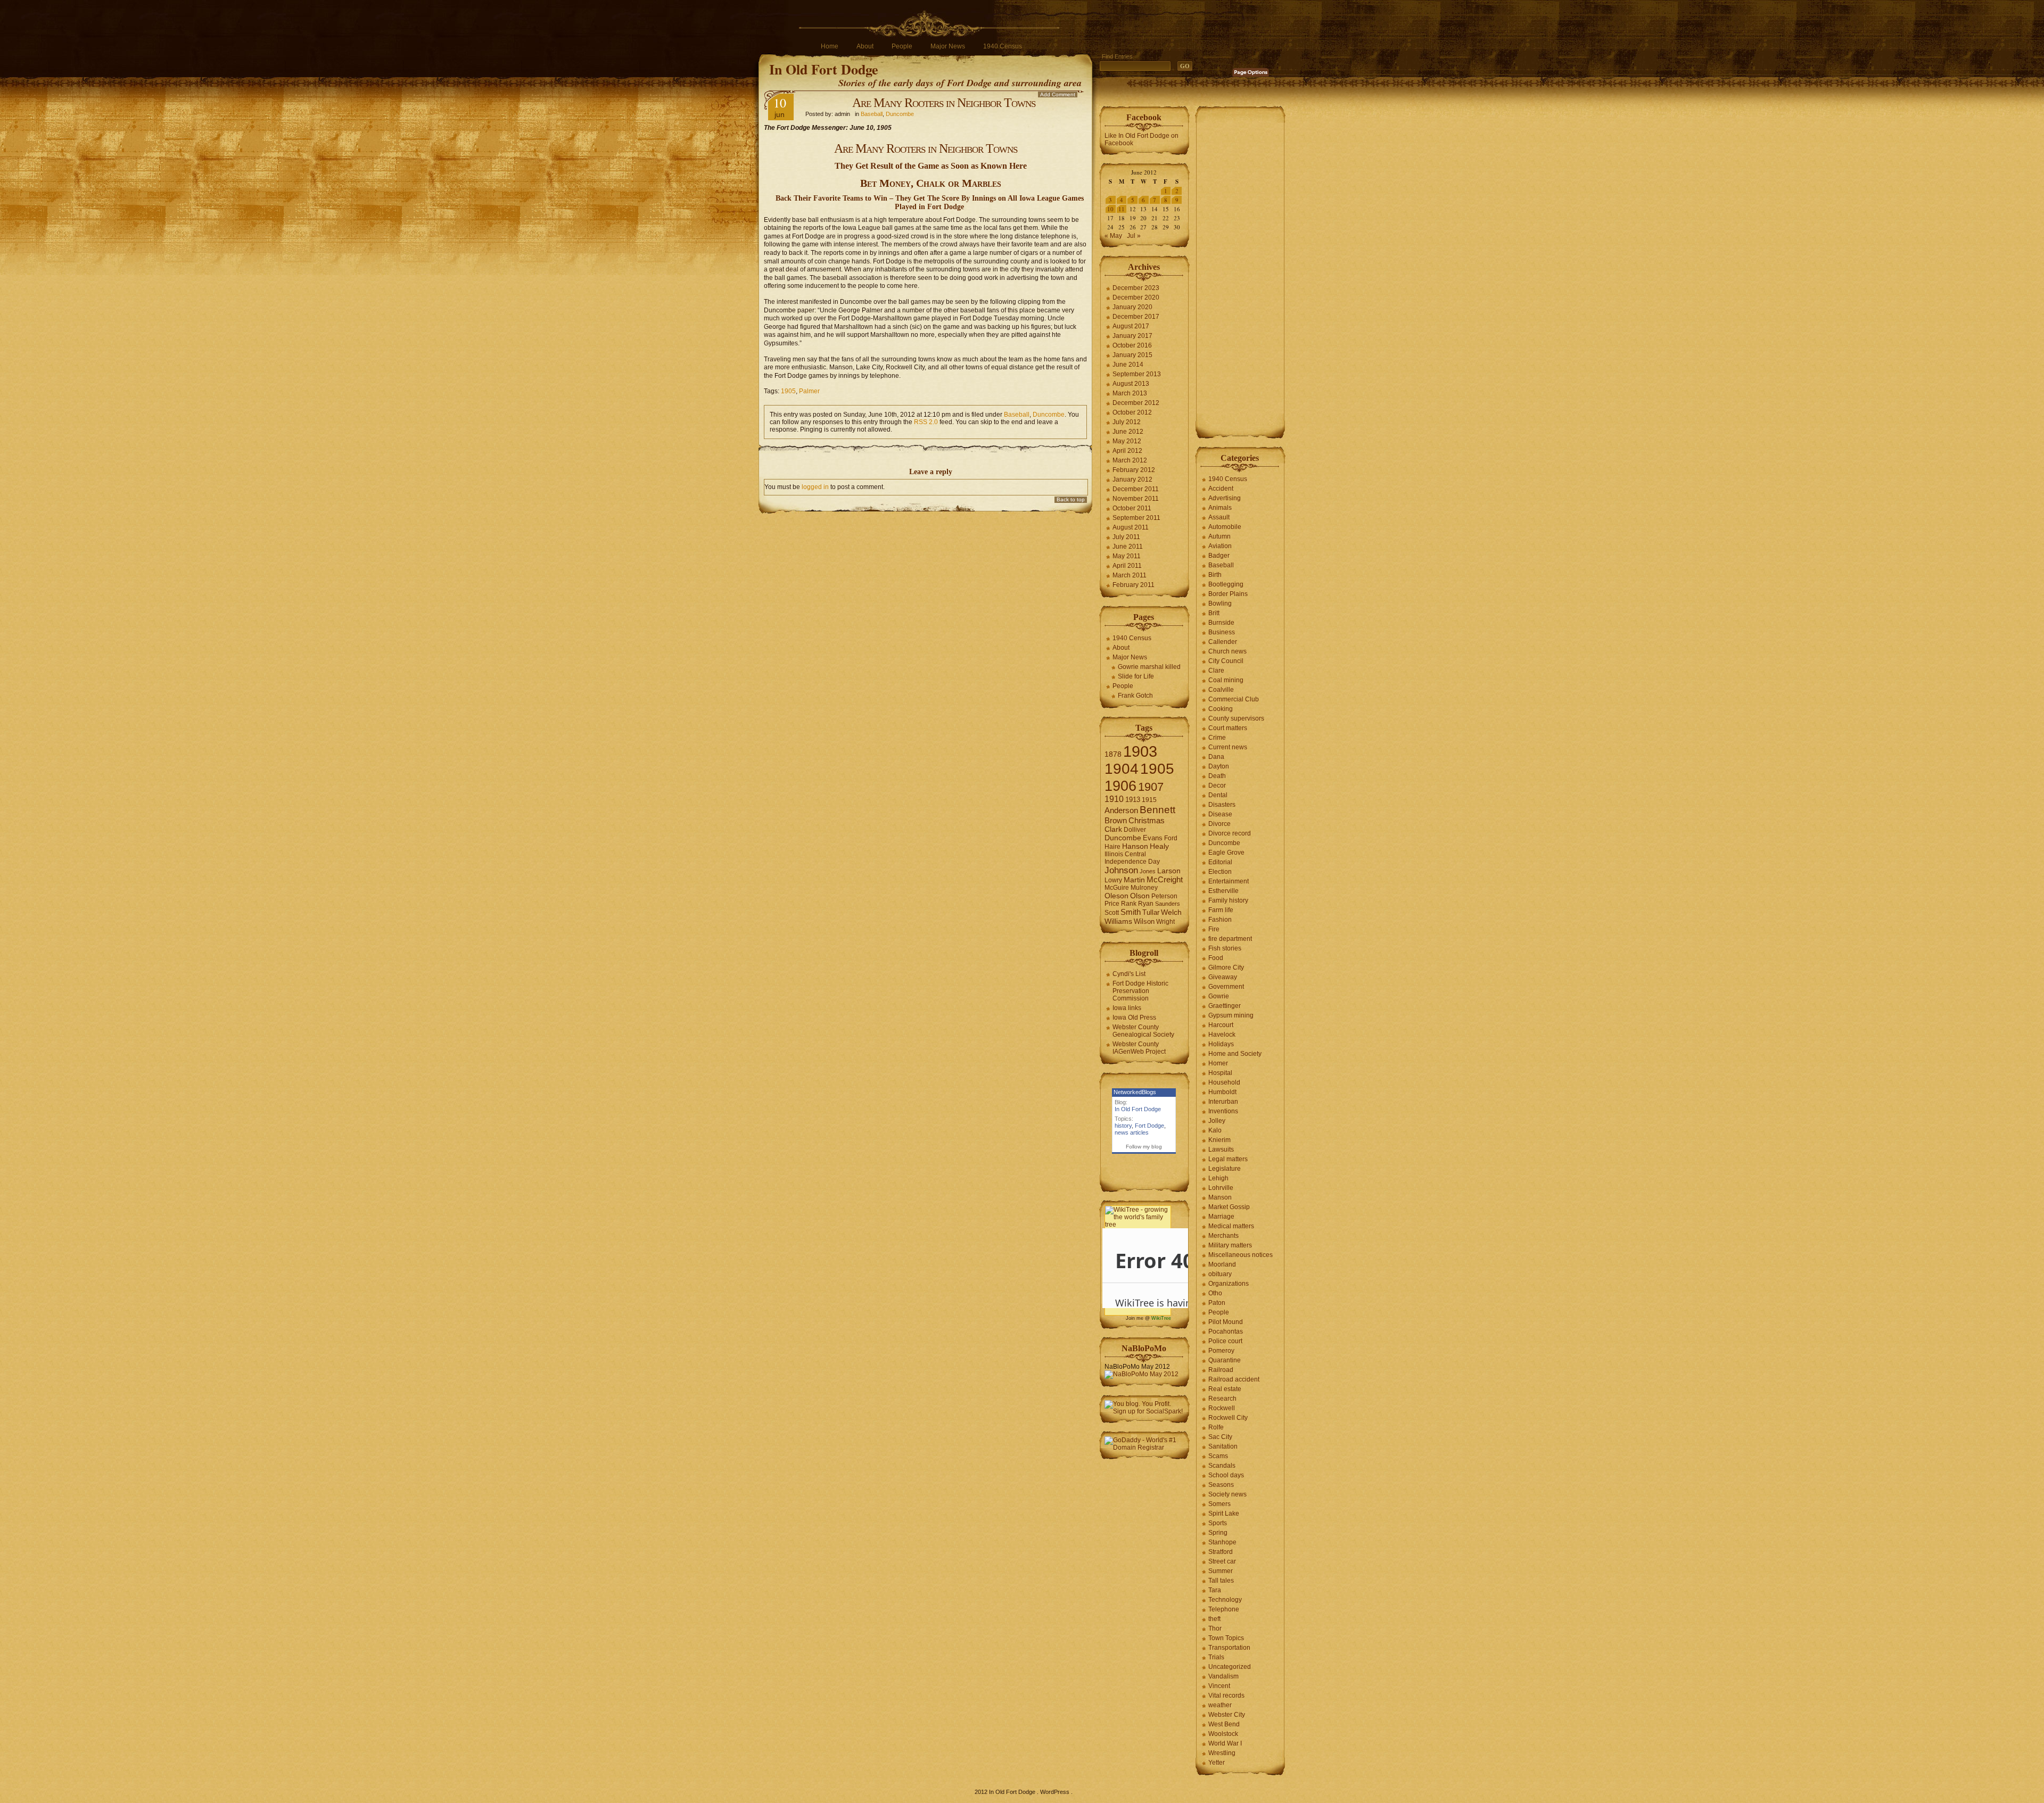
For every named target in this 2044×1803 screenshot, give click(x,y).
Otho (1215, 1293)
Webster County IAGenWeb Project (1139, 1048)
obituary (1220, 1274)
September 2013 (1137, 374)
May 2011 (1127, 556)
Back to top (1071, 499)
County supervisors (1236, 718)
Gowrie (1219, 996)
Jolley (1217, 1121)
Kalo (1215, 1130)
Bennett (1157, 810)
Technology (1225, 1600)
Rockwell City (1228, 1418)
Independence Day (1132, 862)
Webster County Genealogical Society (1143, 1031)
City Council (1226, 661)
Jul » (1134, 236)
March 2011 (1130, 575)
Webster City (1227, 1715)
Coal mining (1226, 680)
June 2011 (1128, 547)
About (865, 46)
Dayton (1219, 766)
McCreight (1165, 880)
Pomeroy (1221, 1351)
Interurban (1223, 1102)
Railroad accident (1234, 1379)
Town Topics (1226, 1638)
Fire (1214, 929)
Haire (1112, 847)
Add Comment (1058, 94)
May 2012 (1127, 441)
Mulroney (1144, 888)
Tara (1215, 1590)
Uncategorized (1230, 1667)
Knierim (1219, 1140)
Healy (1159, 846)
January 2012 (1132, 479)
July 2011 (1126, 537)
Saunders (1168, 904)
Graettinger (1225, 1006)
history (1123, 1126)
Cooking (1221, 709)
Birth (1215, 575)
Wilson (1144, 921)
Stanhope (1222, 1542)
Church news (1227, 651)
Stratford (1221, 1552)
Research (1222, 1399)
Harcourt (1221, 1025)
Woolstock (1223, 1734)
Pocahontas (1226, 1331)
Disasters (1222, 805)
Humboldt (1222, 1092)
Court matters (1228, 728)
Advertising (1225, 498)
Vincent (1219, 1686)
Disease (1220, 814)
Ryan (1146, 904)
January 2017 (1132, 336)
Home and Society (1235, 1054)
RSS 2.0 (926, 422)
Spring (1218, 1533)
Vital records (1226, 1696)
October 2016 (1132, 345)
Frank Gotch (1135, 696)
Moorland (1222, 1264)
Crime (1217, 738)
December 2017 (1136, 317)
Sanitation (1223, 1446)
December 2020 (1136, 297)
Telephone (1224, 1609)
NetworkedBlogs (1135, 1092)
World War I (1225, 1743)
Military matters (1230, 1245)
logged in (815, 487)
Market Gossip (1229, 1207)
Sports (1218, 1523)
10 (1110, 209)
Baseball (872, 114)
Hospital (1220, 1073)
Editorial (1220, 862)
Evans (1153, 838)
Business (1222, 632)
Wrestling (1222, 1753)
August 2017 (1131, 326)
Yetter (1217, 1763)
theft (1214, 1619)
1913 (1133, 800)
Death (1217, 776)
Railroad (1221, 1370)
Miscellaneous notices (1241, 1255)
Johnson (1121, 870)
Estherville (1223, 891)
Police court (1225, 1341)
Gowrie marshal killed (1149, 667)
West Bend (1224, 1724)
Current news (1228, 747)
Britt (1214, 613)
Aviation (1220, 546)
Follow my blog (1144, 1147)
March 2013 (1130, 393)
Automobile (1225, 527)
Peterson (1164, 896)
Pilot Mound (1226, 1322)
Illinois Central (1125, 854)
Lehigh (1218, 1178)
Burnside (1221, 623)
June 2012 (1128, 432)
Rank (1129, 904)
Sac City (1220, 1437)
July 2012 (1127, 422)
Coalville (1221, 690)
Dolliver (1135, 830)
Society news (1227, 1494)
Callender (1223, 642)
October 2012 (1132, 412)
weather (1220, 1705)
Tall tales (1221, 1581)
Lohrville (1221, 1188)
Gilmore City (1226, 967)
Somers (1219, 1504)
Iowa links (1127, 1008)
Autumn (1219, 536)
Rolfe (1216, 1427)
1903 (1140, 751)
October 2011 (1132, 508)
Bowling (1220, 603)
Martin (1134, 880)
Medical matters (1231, 1226)
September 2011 (1136, 518)
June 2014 (1128, 365)
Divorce (1219, 824)
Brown (1116, 820)
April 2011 (1127, 566)
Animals (1220, 508)
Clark (1113, 829)
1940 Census (1003, 46)
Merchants (1223, 1236)
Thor (1215, 1628)
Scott (1112, 913)
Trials (1216, 1657)
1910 (1114, 799)
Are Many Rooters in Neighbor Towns (944, 103)
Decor (1217, 785)
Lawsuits (1221, 1149)
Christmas (1147, 820)
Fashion (1220, 920)
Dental (1218, 795)
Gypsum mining (1231, 1015)
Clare (1216, 671)
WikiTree (1161, 1318)
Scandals (1222, 1466)
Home (830, 46)
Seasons (1221, 1485)
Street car (1222, 1561)
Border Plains (1228, 594)
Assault (1219, 517)
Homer (1218, 1063)
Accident (1221, 489)
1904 (1122, 769)
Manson (1220, 1197)
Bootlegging (1226, 584)
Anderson (1121, 810)
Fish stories (1225, 948)
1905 (788, 391)
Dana (1216, 757)
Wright (1165, 922)
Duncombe (900, 114)
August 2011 (1131, 527)
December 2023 (1136, 288)
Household (1224, 1082)
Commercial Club (1234, 699)
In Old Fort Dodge (824, 69)
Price (1112, 904)
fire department (1230, 939)
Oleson (1116, 896)
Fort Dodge (1149, 1126)
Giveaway (1223, 977)
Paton (1217, 1303)
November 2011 (1136, 499)
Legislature (1225, 1169)
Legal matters (1228, 1159)
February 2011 (1134, 585)
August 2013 (1131, 384)
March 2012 (1130, 460)
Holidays (1221, 1044)
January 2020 (1132, 307)
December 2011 (1136, 489)
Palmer (809, 391)
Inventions (1223, 1111)
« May (1113, 236)
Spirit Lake (1224, 1513)
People (902, 46)
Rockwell (1222, 1408)
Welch (1171, 912)
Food (1216, 958)
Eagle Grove (1226, 853)
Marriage (1221, 1217)
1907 (1151, 787)
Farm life (1221, 910)
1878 (1113, 754)
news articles (1132, 1132)
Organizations (1229, 1284)
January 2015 (1132, 355)
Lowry (1113, 880)
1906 (1120, 786)
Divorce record (1230, 833)
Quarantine (1225, 1360)
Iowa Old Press (1134, 1018)
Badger (1219, 556)
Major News (948, 46)
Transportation (1229, 1648)
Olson (1140, 896)
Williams (1118, 921)
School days (1226, 1475)
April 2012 (1127, 451)
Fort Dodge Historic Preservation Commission (1140, 991)
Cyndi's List (1129, 974)
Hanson (1135, 846)
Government (1226, 987)
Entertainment (1229, 881)
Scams (1218, 1456)
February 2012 (1134, 470)
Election (1220, 872)
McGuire (1117, 888)
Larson (1169, 871)
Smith (1131, 912)
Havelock (1222, 1035)
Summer (1221, 1571)
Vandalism (1223, 1676)
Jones (1148, 871)
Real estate (1225, 1389)
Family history (1228, 900)
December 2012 (1136, 403)
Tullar (1151, 912)
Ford (1171, 838)
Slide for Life (1136, 676)
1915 (1149, 800)
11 (1122, 209)
